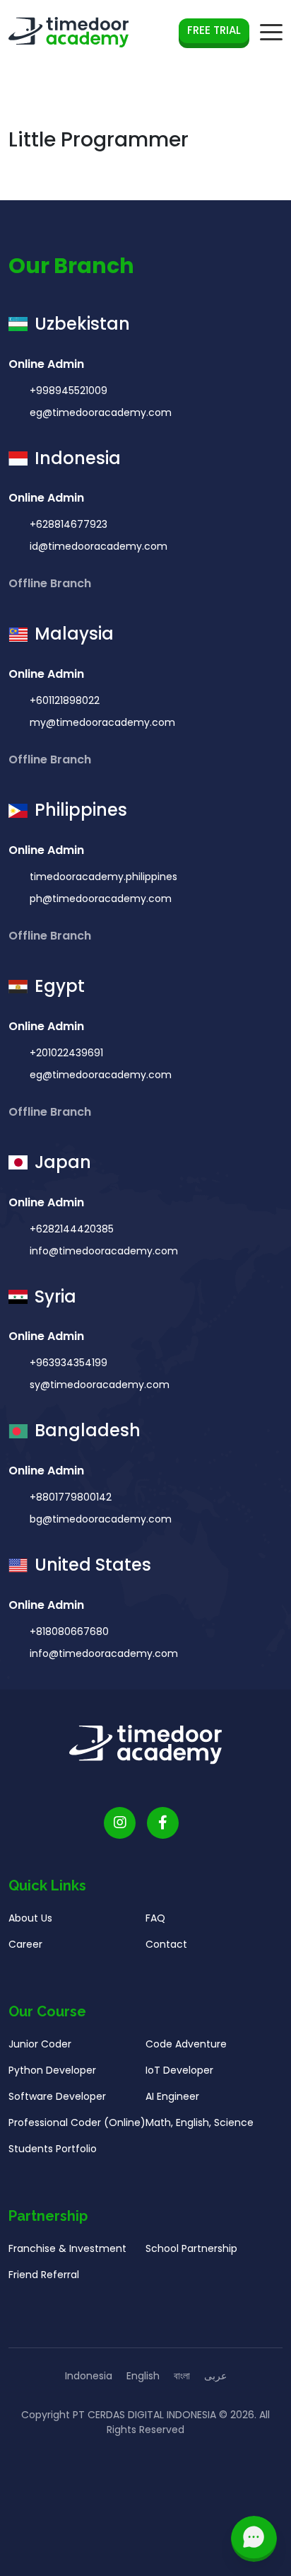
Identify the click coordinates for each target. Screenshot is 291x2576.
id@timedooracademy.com (99, 546)
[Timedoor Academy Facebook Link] (163, 1823)
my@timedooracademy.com (102, 722)
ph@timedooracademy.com (101, 899)
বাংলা (182, 2376)
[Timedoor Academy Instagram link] (120, 1823)
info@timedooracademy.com (104, 1251)
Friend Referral (44, 2275)
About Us (30, 1918)
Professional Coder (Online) (77, 2122)
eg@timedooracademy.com (101, 412)
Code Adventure (186, 2044)
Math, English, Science (200, 2122)
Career (25, 1944)
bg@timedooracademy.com (101, 1519)
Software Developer (57, 2096)
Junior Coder (40, 2044)
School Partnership (191, 2248)
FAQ (155, 1918)
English (143, 2376)
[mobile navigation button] (271, 33)
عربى (215, 2376)
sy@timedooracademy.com (100, 1385)
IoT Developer (179, 2070)
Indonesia (89, 2376)
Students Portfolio (53, 2149)
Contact (166, 1944)
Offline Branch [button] (51, 583)
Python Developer (52, 2070)
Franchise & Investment (67, 2248)
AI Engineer (172, 2096)
